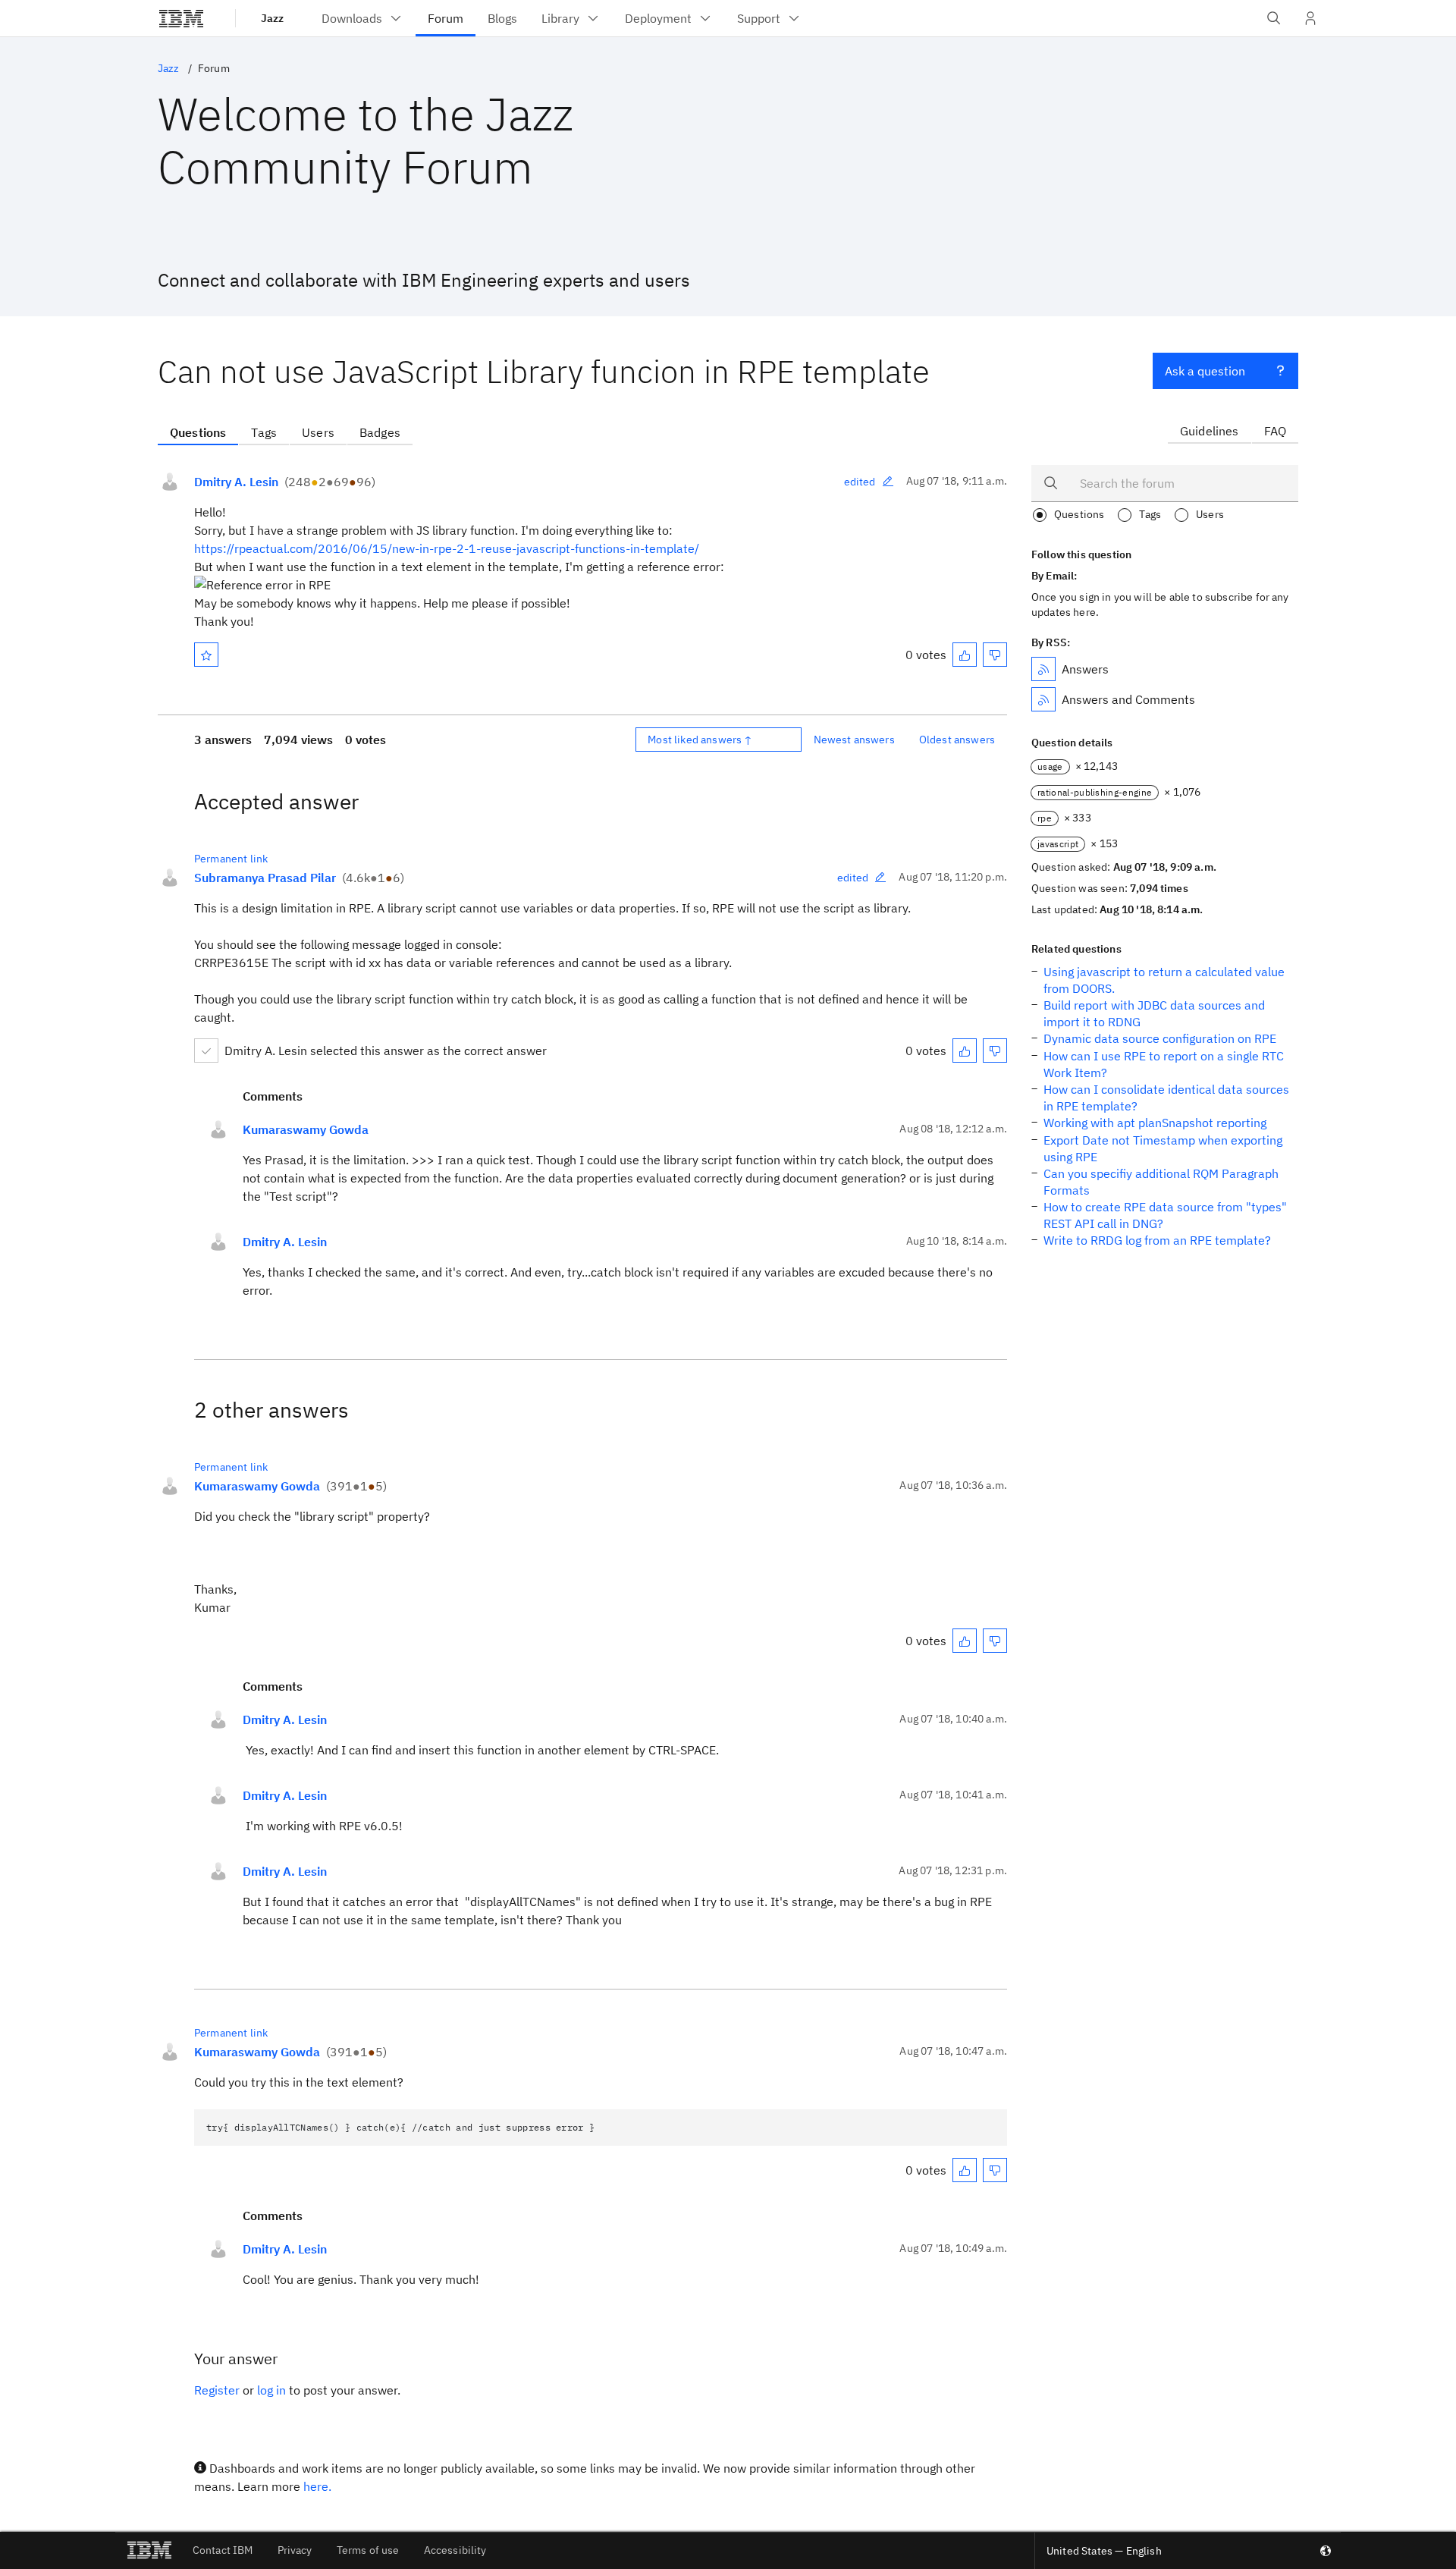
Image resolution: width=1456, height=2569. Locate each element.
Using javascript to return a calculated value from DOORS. (1164, 980)
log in (271, 2390)
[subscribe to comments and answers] (1043, 699)
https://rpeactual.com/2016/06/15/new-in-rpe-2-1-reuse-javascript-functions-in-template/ (447, 548)
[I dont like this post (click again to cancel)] (995, 655)
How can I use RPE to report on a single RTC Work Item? (1164, 1064)
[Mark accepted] (206, 1051)
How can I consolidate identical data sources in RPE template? (1166, 1098)
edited (860, 482)
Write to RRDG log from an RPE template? (1157, 1240)
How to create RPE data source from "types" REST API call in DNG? (1165, 1215)
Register (217, 2390)
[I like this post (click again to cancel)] (965, 655)
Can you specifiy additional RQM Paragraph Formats (1161, 1182)
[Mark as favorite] (206, 655)
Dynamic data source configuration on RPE (1160, 1038)
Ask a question (1205, 371)
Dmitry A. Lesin (236, 482)
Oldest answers (957, 740)
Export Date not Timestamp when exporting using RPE (1163, 1148)
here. (317, 2486)
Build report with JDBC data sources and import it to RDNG (1154, 1013)
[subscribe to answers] (1043, 669)
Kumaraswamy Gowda (306, 1129)
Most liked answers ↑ (700, 740)
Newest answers (854, 740)
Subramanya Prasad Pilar (265, 878)
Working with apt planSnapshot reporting (1155, 1123)
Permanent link (231, 859)
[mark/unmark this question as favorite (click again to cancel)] (206, 655)
